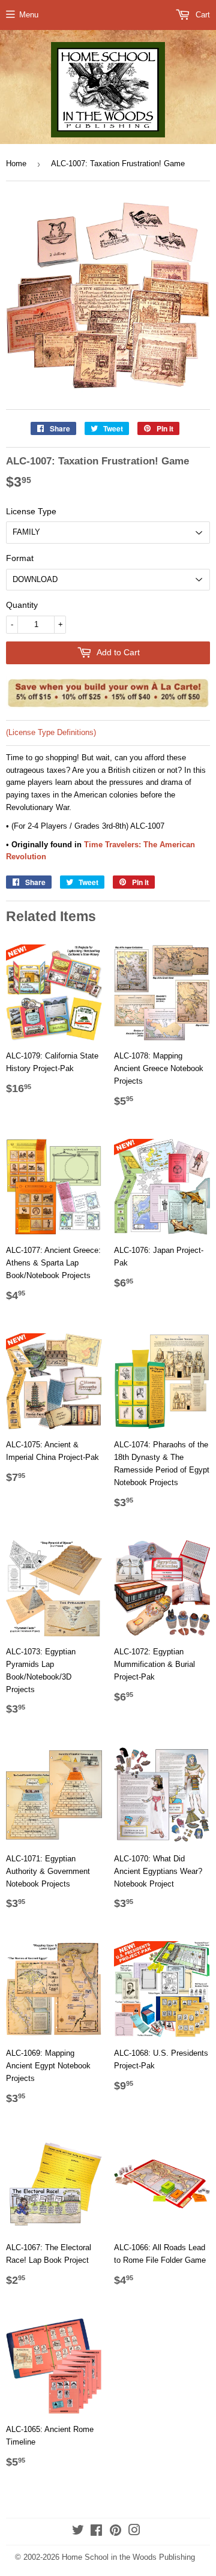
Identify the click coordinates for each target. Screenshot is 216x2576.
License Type (31, 511)
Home (16, 164)
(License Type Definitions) (51, 732)
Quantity (22, 605)
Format (20, 558)
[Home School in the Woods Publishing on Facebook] (96, 2532)
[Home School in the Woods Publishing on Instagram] (134, 2532)
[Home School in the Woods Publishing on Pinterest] (115, 2532)
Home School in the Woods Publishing (128, 2557)
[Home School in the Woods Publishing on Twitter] (78, 2532)
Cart (202, 15)
